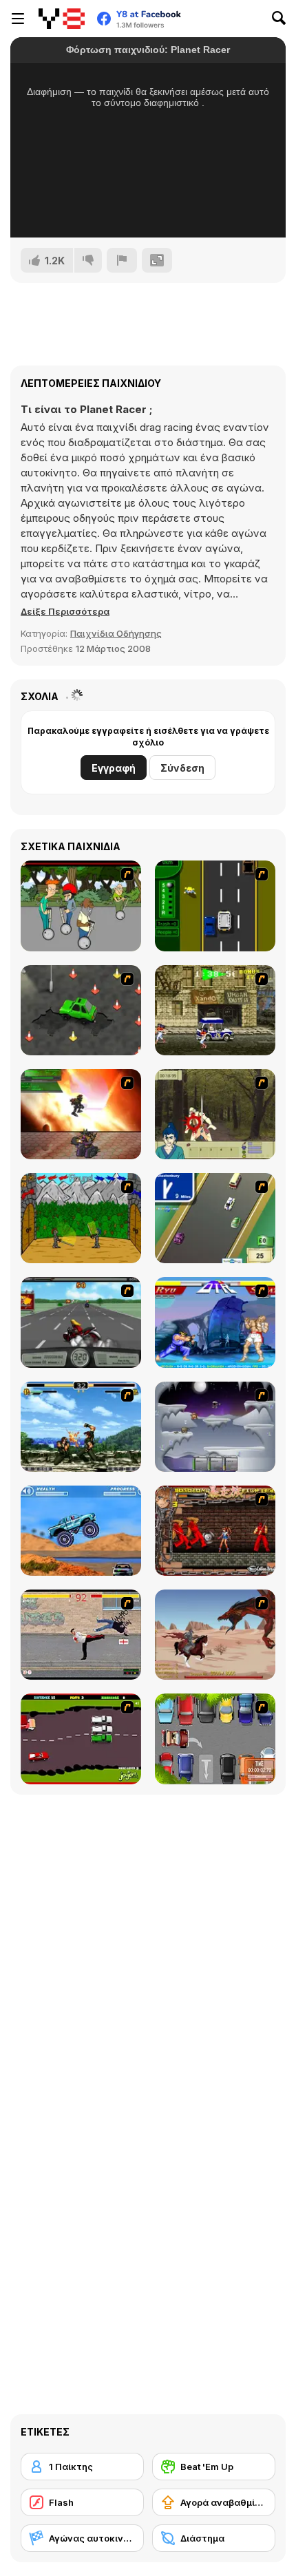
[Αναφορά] (122, 260)
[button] (65, 611)
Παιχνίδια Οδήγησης (116, 633)
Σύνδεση (182, 768)
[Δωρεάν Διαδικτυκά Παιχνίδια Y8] (62, 19)
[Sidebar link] (18, 19)
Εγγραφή (114, 768)
